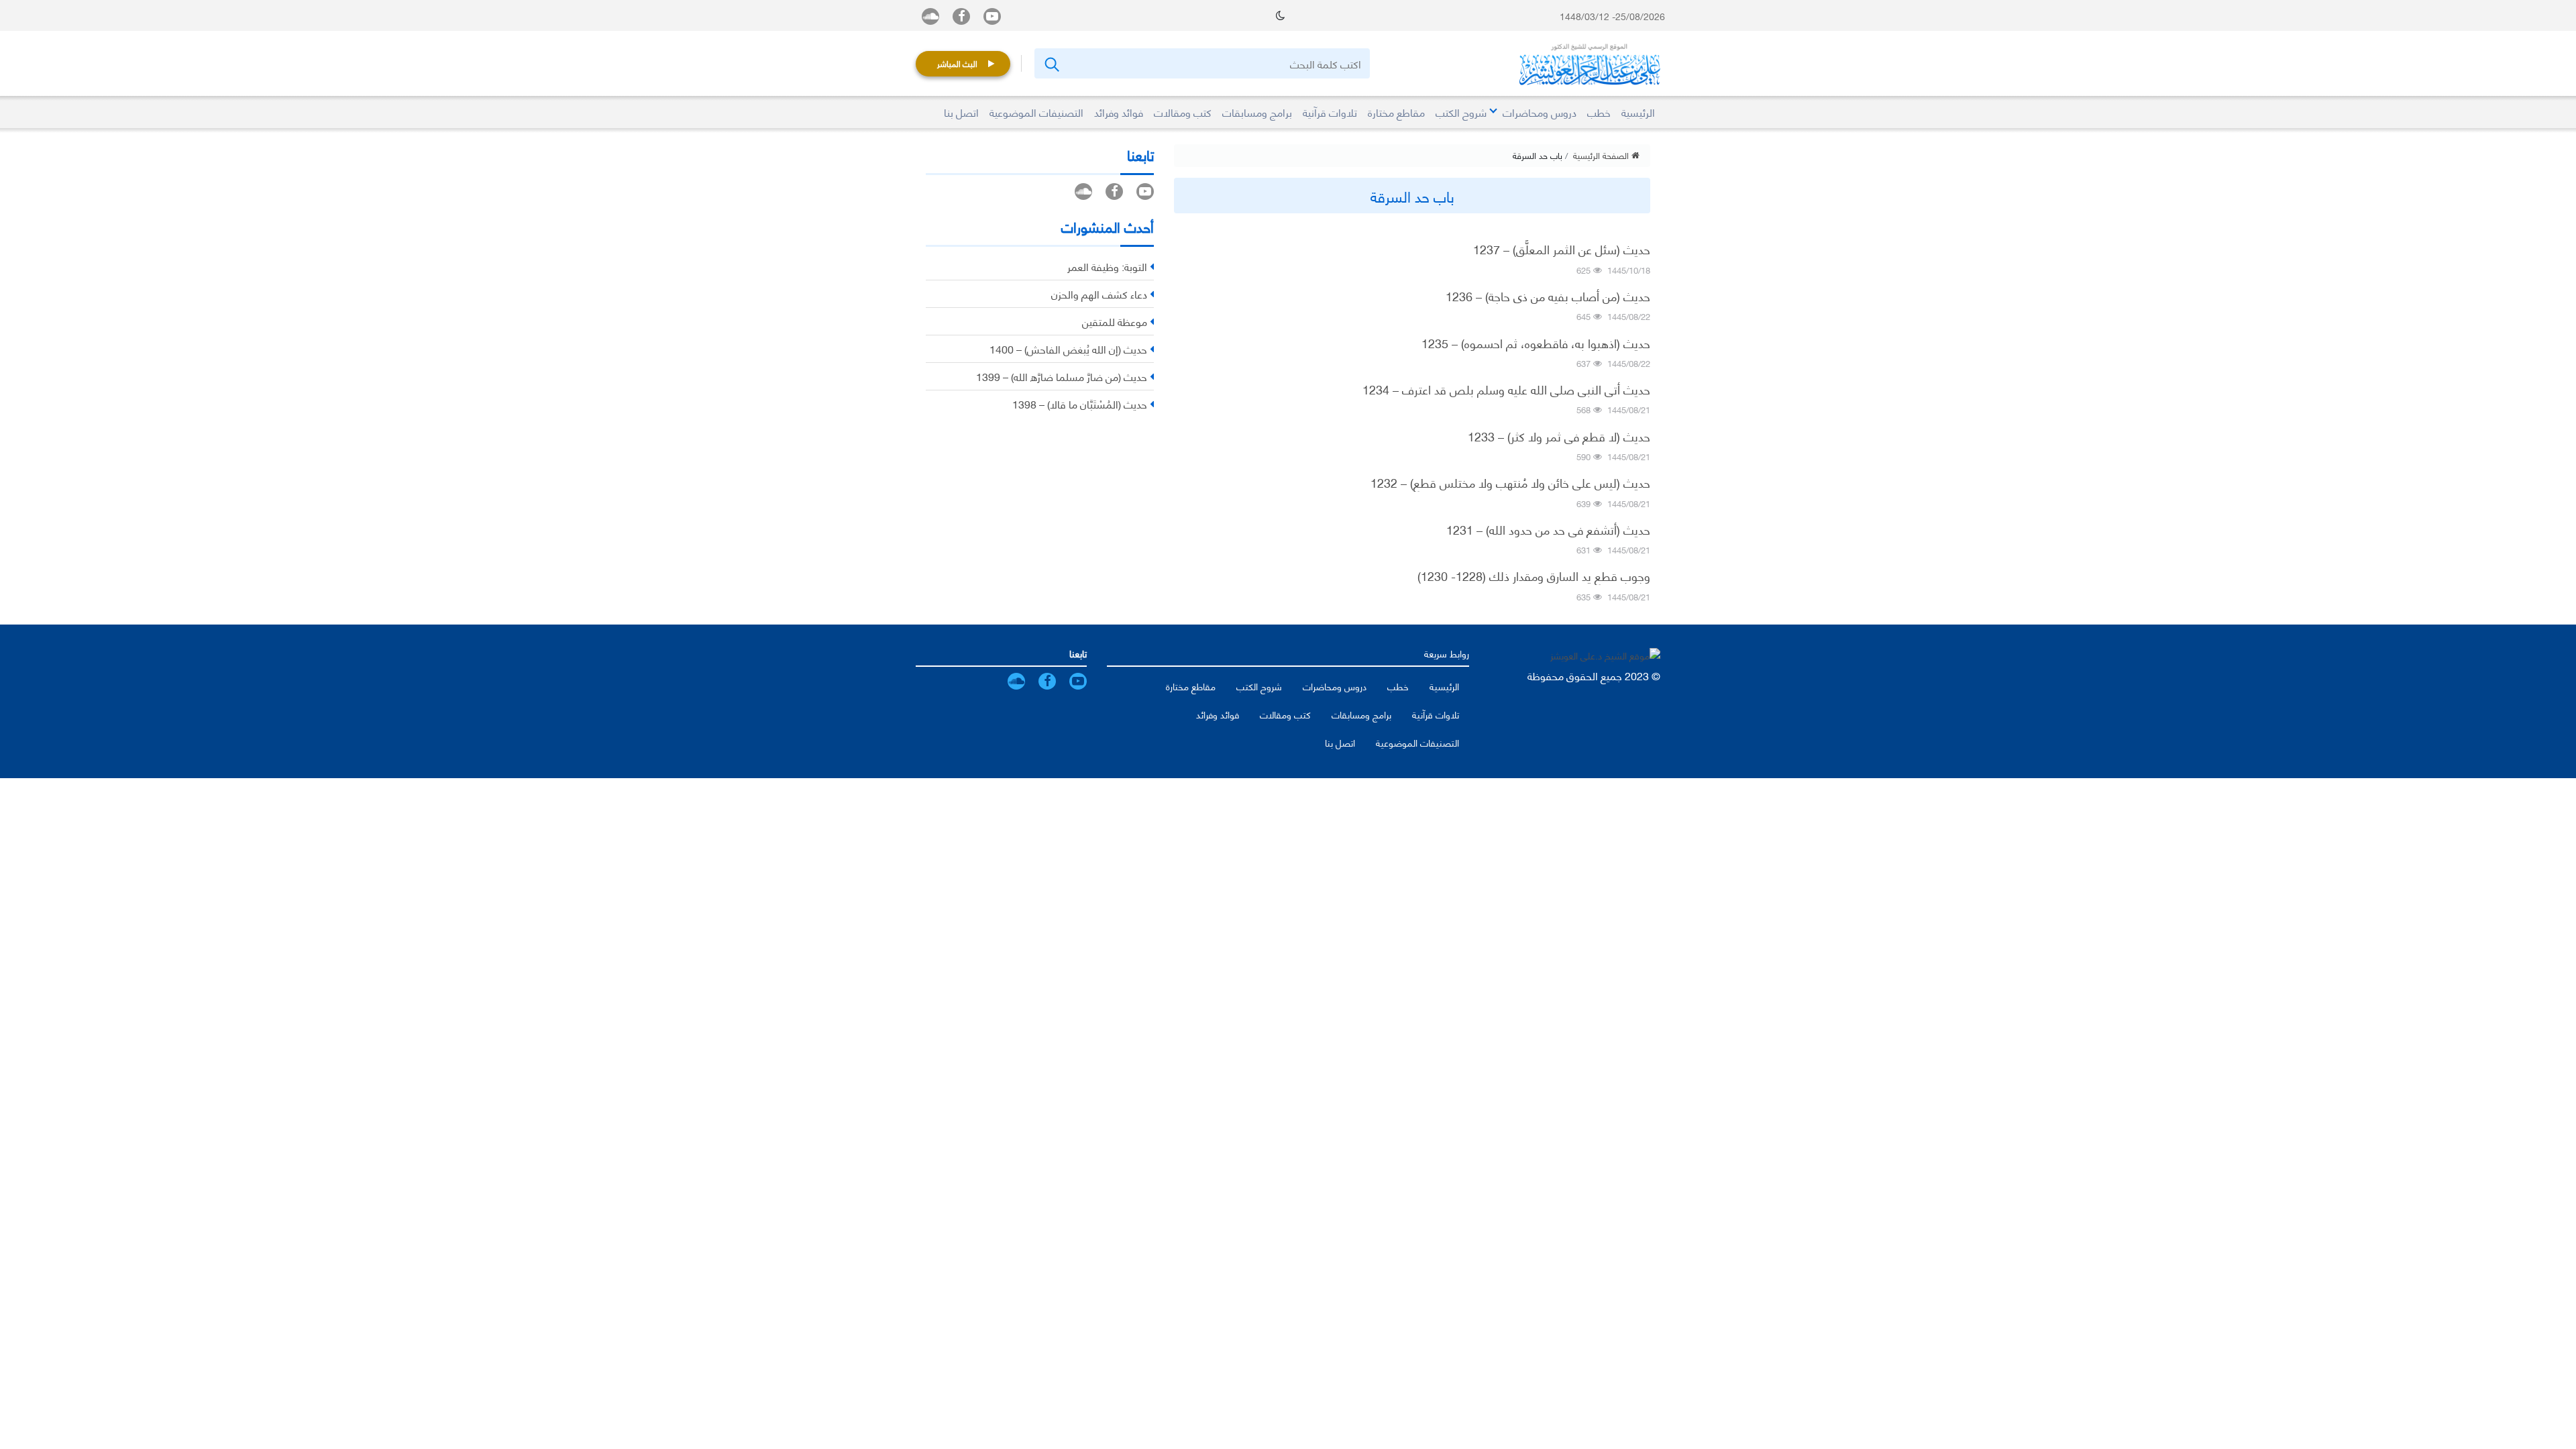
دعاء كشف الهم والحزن (1099, 293)
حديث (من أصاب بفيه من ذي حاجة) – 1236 (1548, 296)
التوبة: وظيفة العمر (1107, 266)
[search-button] (1051, 63)
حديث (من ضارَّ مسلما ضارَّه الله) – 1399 (1062, 376)
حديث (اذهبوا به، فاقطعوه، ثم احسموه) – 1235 (1536, 343)
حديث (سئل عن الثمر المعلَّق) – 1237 (1562, 249)
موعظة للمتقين (1115, 321)
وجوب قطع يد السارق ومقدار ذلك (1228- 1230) (1534, 576)
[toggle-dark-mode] (1280, 15)
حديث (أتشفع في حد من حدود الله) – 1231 (1548, 529)
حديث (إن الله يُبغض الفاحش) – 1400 (1068, 348)
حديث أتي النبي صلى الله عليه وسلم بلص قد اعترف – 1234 (1506, 389)
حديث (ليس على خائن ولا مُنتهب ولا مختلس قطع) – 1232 (1510, 482)
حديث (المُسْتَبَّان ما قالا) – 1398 (1080, 404)
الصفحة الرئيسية (1602, 155)
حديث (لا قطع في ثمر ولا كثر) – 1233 (1559, 436)
